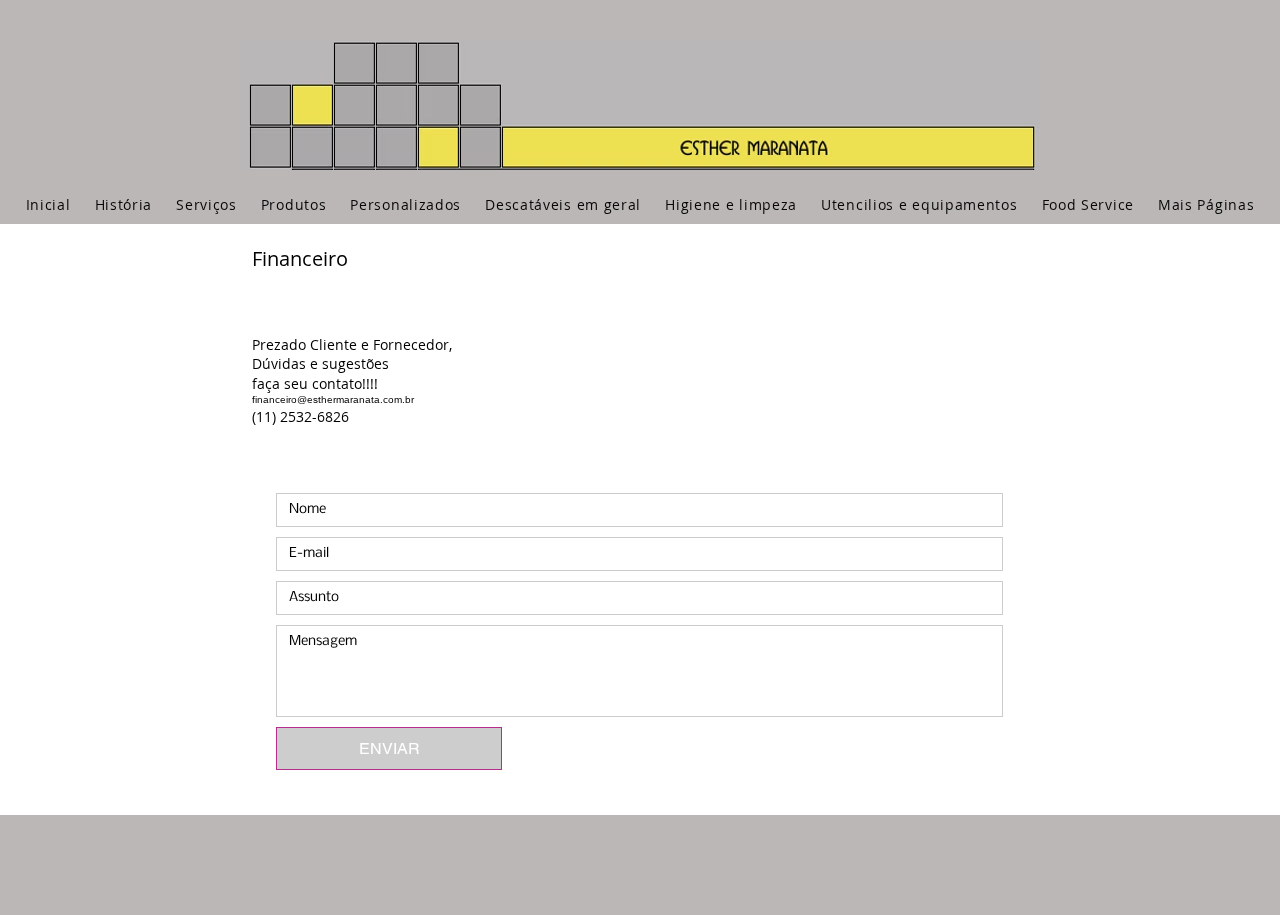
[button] (1206, 204)
